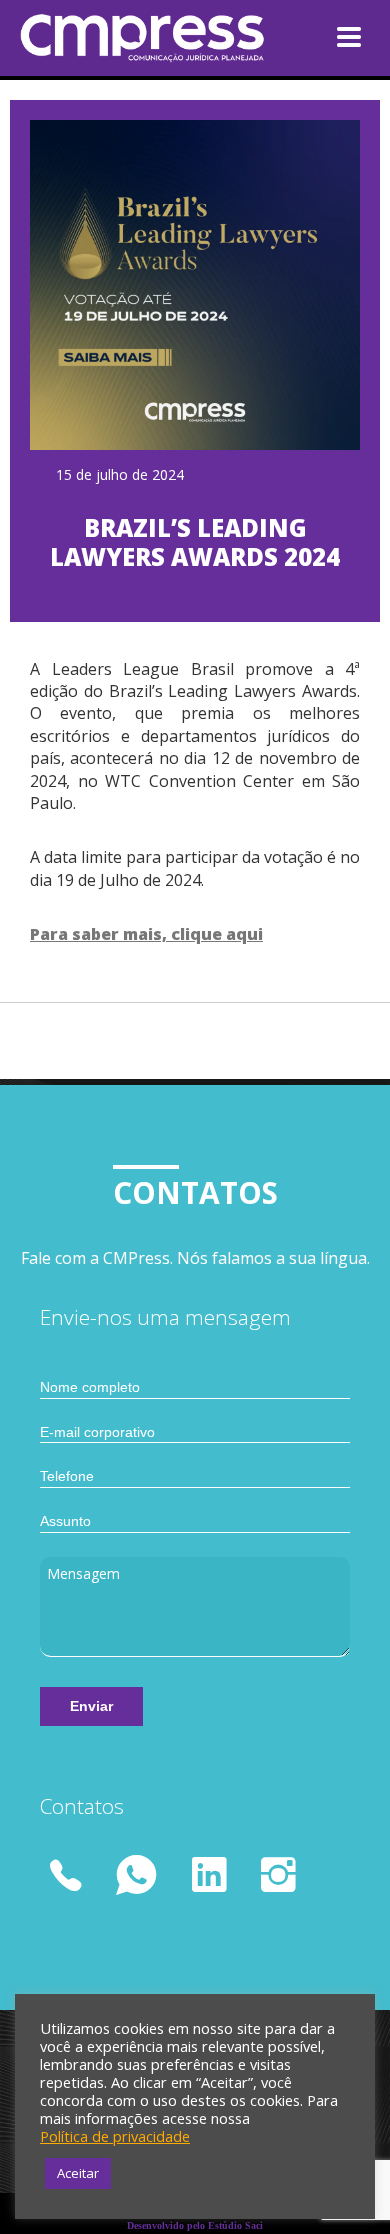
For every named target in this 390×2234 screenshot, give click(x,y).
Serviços (174, 63)
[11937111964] (138, 1874)
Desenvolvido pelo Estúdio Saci (195, 2225)
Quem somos (195, 31)
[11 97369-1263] (69, 1878)
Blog (156, 125)
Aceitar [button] (78, 2173)
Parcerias (180, 94)
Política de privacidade (115, 2136)
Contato (177, 156)
